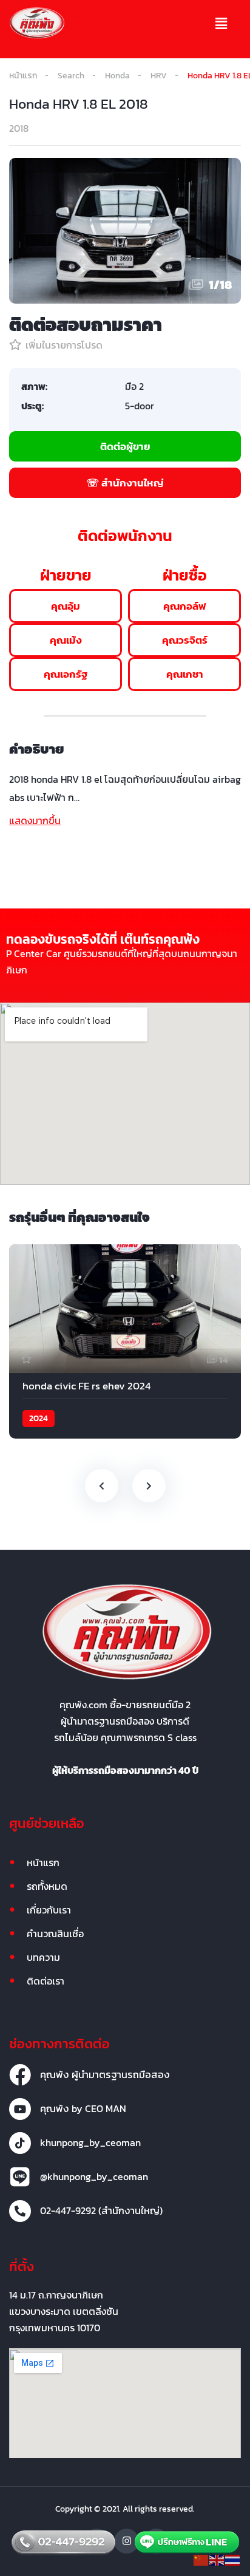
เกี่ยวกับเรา (49, 1910)
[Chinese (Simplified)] (201, 2559)
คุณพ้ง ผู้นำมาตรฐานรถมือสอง (105, 2074)
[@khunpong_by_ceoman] (20, 2177)
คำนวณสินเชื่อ (55, 1934)
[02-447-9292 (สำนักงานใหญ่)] (20, 2211)
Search (71, 76)
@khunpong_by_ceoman (94, 2176)
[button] (221, 24)
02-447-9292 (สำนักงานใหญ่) (101, 2210)
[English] (217, 2559)
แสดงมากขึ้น (35, 820)
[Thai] (233, 2559)
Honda (117, 76)
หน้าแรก (23, 76)
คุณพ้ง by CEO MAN (83, 2108)
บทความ (43, 1957)
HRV (159, 76)
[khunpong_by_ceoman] (20, 2143)
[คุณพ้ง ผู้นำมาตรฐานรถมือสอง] (20, 2075)
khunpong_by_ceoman (90, 2142)
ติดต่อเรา (46, 1981)
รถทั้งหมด (47, 1886)
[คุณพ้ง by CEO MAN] (20, 2109)
